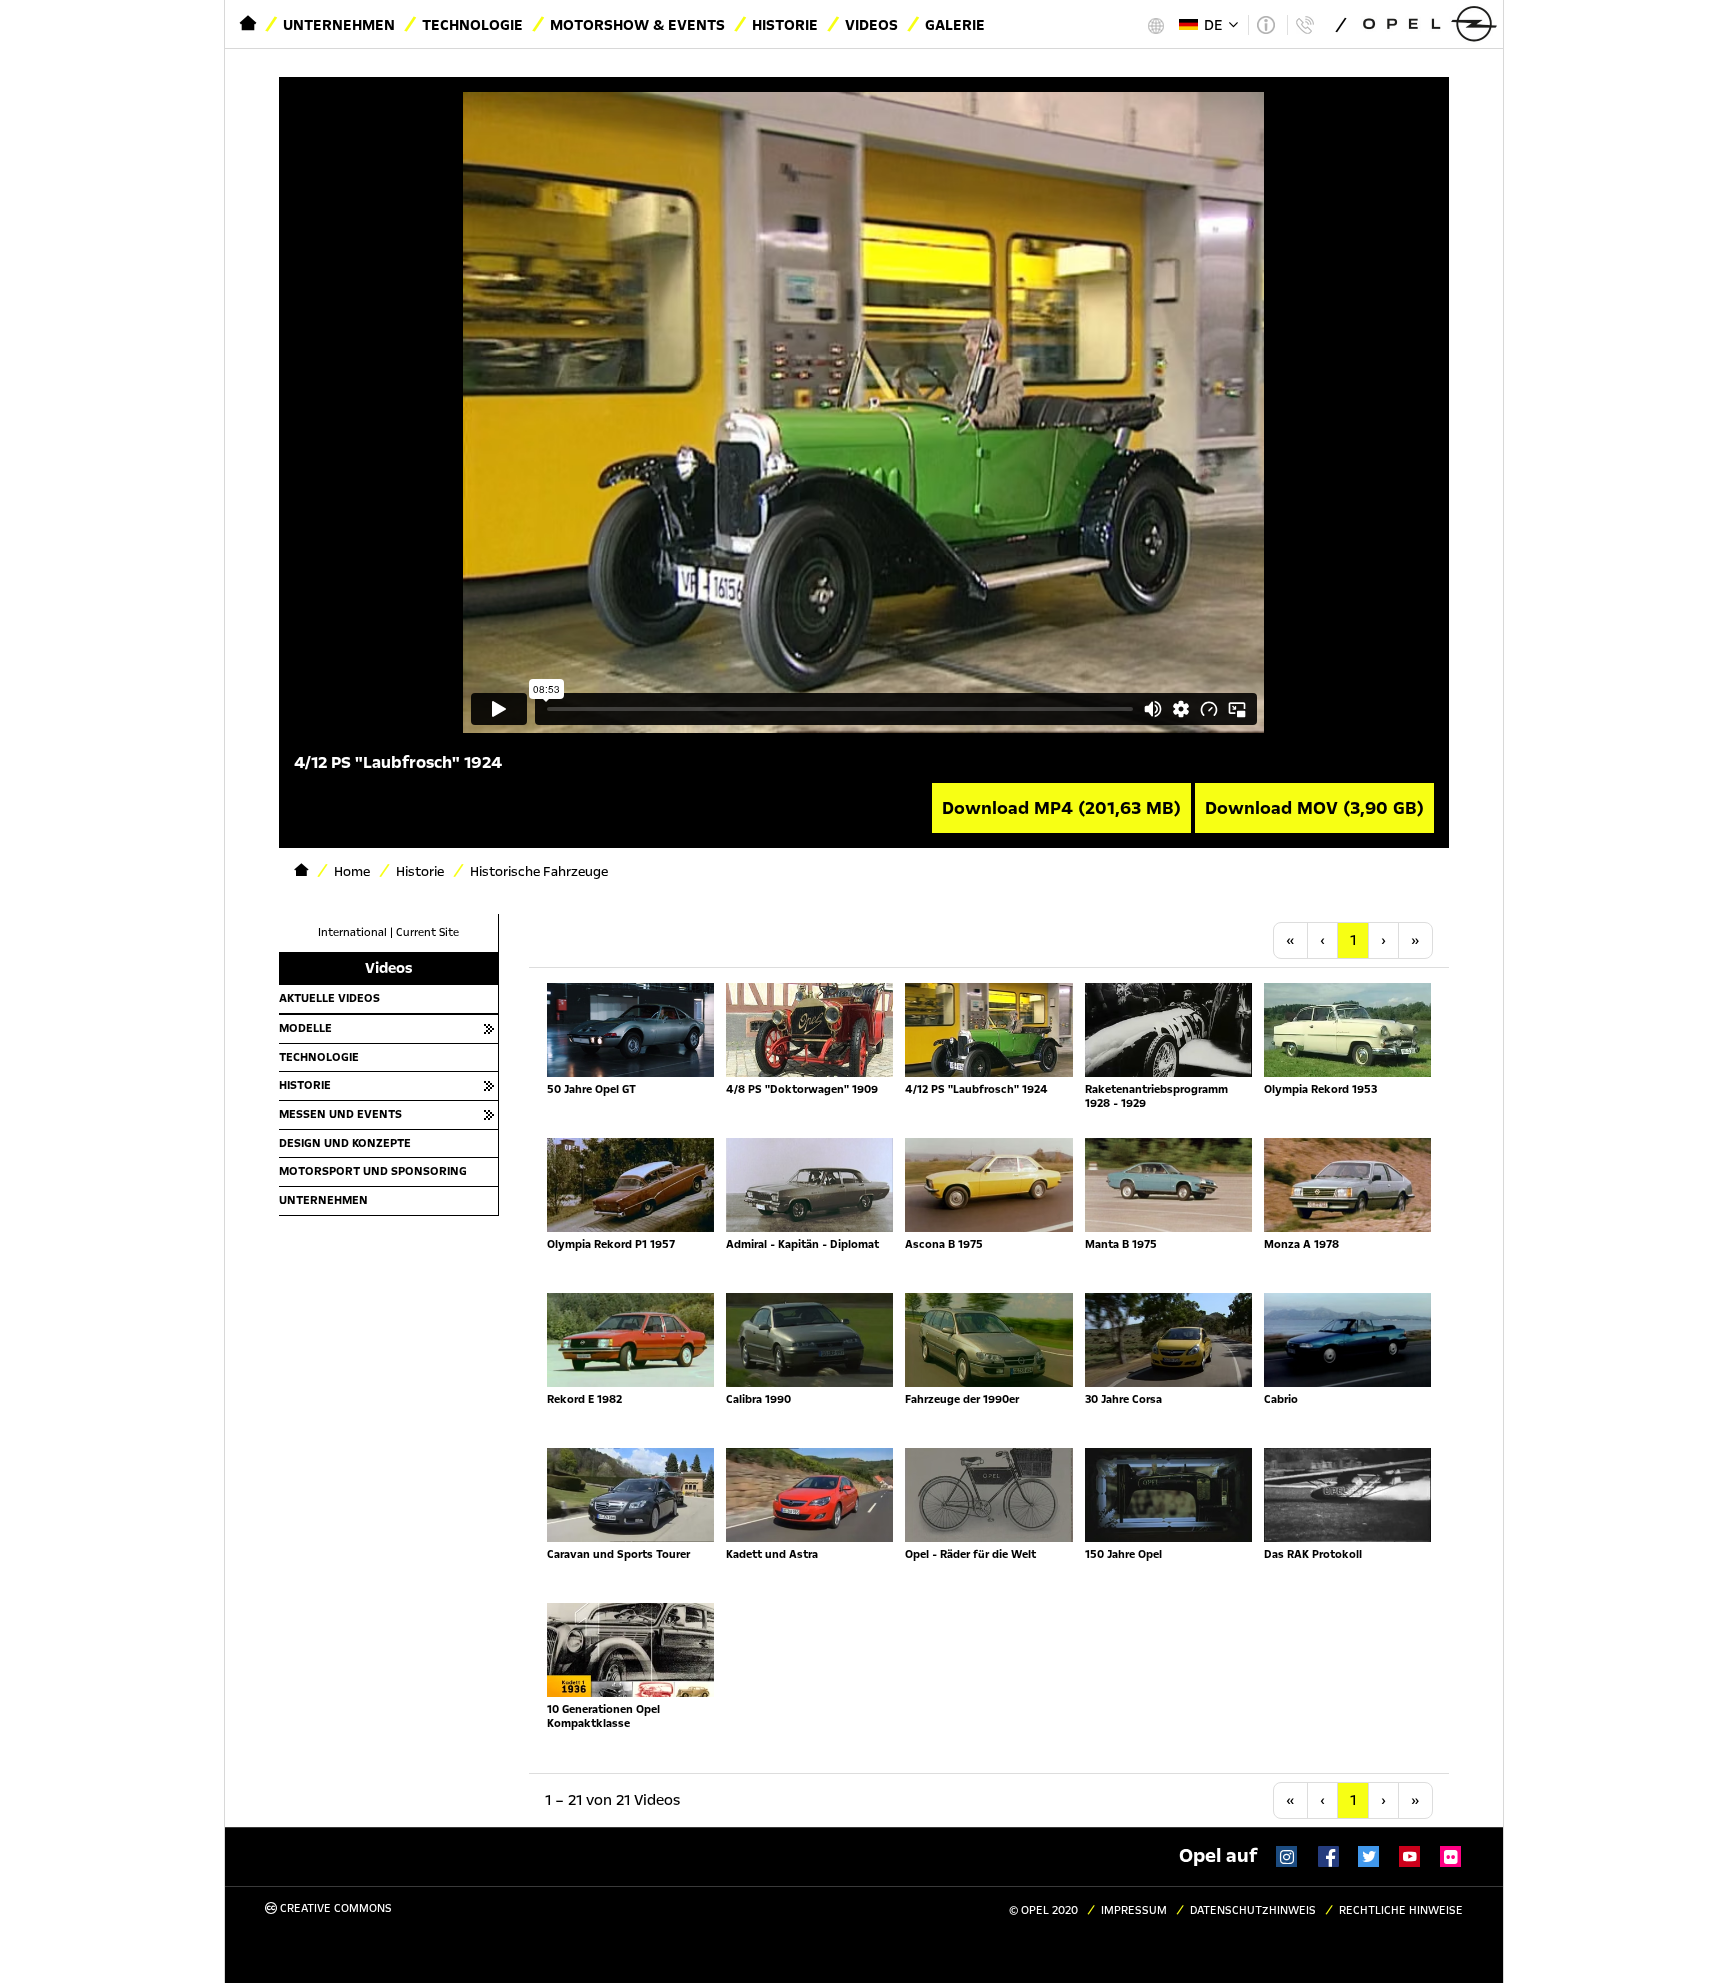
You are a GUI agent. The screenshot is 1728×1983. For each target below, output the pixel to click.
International (352, 932)
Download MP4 (1061, 808)
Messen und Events (340, 1114)
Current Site (427, 932)
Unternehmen (339, 25)
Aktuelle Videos (329, 998)
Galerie (955, 25)
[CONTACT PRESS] (1304, 25)
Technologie (472, 25)
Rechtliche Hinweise (1401, 1910)
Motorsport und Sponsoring (373, 1171)
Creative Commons (334, 1908)
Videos (871, 25)
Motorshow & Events (637, 25)
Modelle (305, 1028)
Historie (785, 25)
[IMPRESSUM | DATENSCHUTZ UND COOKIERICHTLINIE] (1265, 25)
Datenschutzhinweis (1253, 1910)
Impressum (1134, 1910)
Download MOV (1314, 808)
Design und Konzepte (345, 1143)
